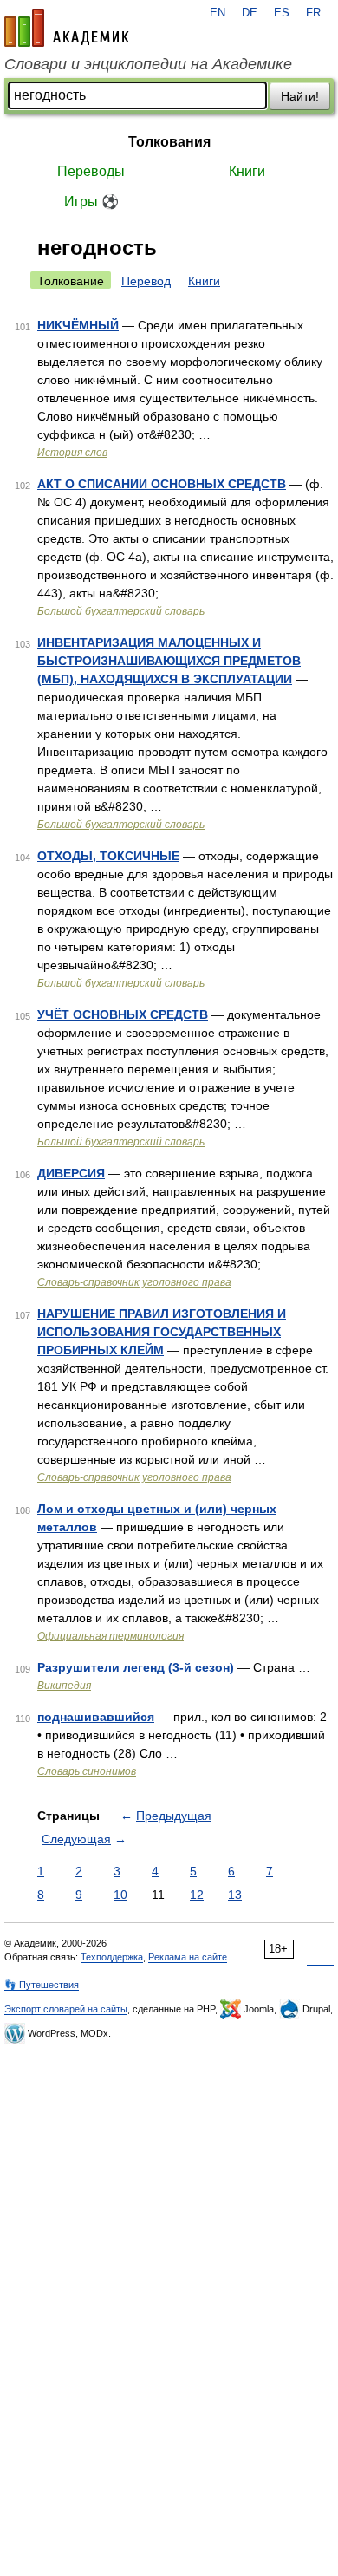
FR (313, 13)
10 (120, 1895)
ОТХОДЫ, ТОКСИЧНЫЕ (108, 856)
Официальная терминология (110, 1636)
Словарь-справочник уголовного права (134, 1282)
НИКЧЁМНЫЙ (78, 325)
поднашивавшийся (96, 1717)
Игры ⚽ (91, 202)
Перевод (146, 281)
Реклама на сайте (188, 1957)
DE (250, 13)
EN (218, 13)
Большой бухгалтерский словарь (121, 611)
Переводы (91, 171)
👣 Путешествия (42, 1985)
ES (282, 13)
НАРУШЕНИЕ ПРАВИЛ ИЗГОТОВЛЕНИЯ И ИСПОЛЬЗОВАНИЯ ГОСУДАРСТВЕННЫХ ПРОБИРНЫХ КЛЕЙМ (162, 1332)
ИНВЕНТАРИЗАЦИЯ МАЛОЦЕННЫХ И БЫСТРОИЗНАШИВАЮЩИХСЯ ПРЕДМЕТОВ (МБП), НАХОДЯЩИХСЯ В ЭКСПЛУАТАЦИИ (169, 661)
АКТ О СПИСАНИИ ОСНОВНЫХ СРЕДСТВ (162, 484)
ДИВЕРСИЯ (71, 1173)
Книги (247, 171)
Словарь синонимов (87, 1771)
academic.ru (67, 28)
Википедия (64, 1686)
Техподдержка (112, 1957)
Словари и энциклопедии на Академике (148, 64)
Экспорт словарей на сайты (66, 2009)
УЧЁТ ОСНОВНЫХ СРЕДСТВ (123, 1014)
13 (235, 1895)
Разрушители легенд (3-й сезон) (136, 1667)
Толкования (169, 142)
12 (197, 1895)
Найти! (300, 96)
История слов (72, 453)
